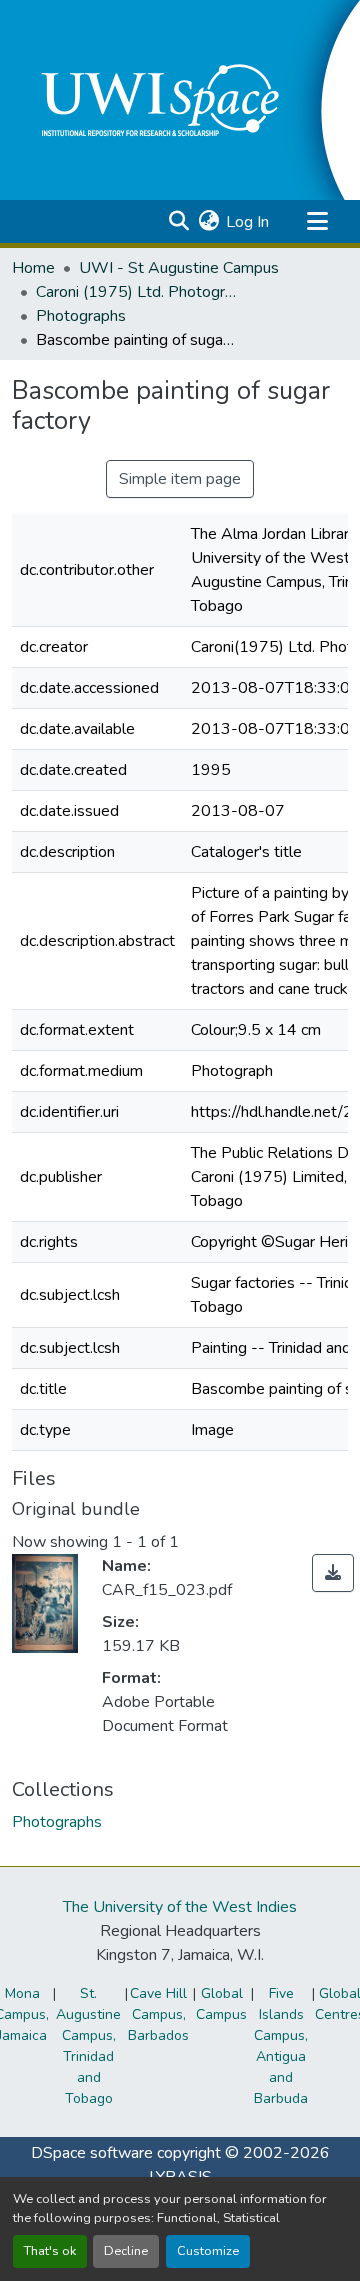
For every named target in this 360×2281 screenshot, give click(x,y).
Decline (126, 2251)
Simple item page (180, 479)
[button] (178, 222)
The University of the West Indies (180, 1907)
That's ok (50, 2251)
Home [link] (33, 268)
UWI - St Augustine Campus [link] (179, 268)
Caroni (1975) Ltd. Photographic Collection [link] (136, 292)
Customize (208, 2251)
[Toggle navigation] (317, 222)
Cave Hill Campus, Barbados (158, 2014)
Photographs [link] (81, 316)
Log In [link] (247, 222)
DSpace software (92, 2153)
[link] (333, 1573)
